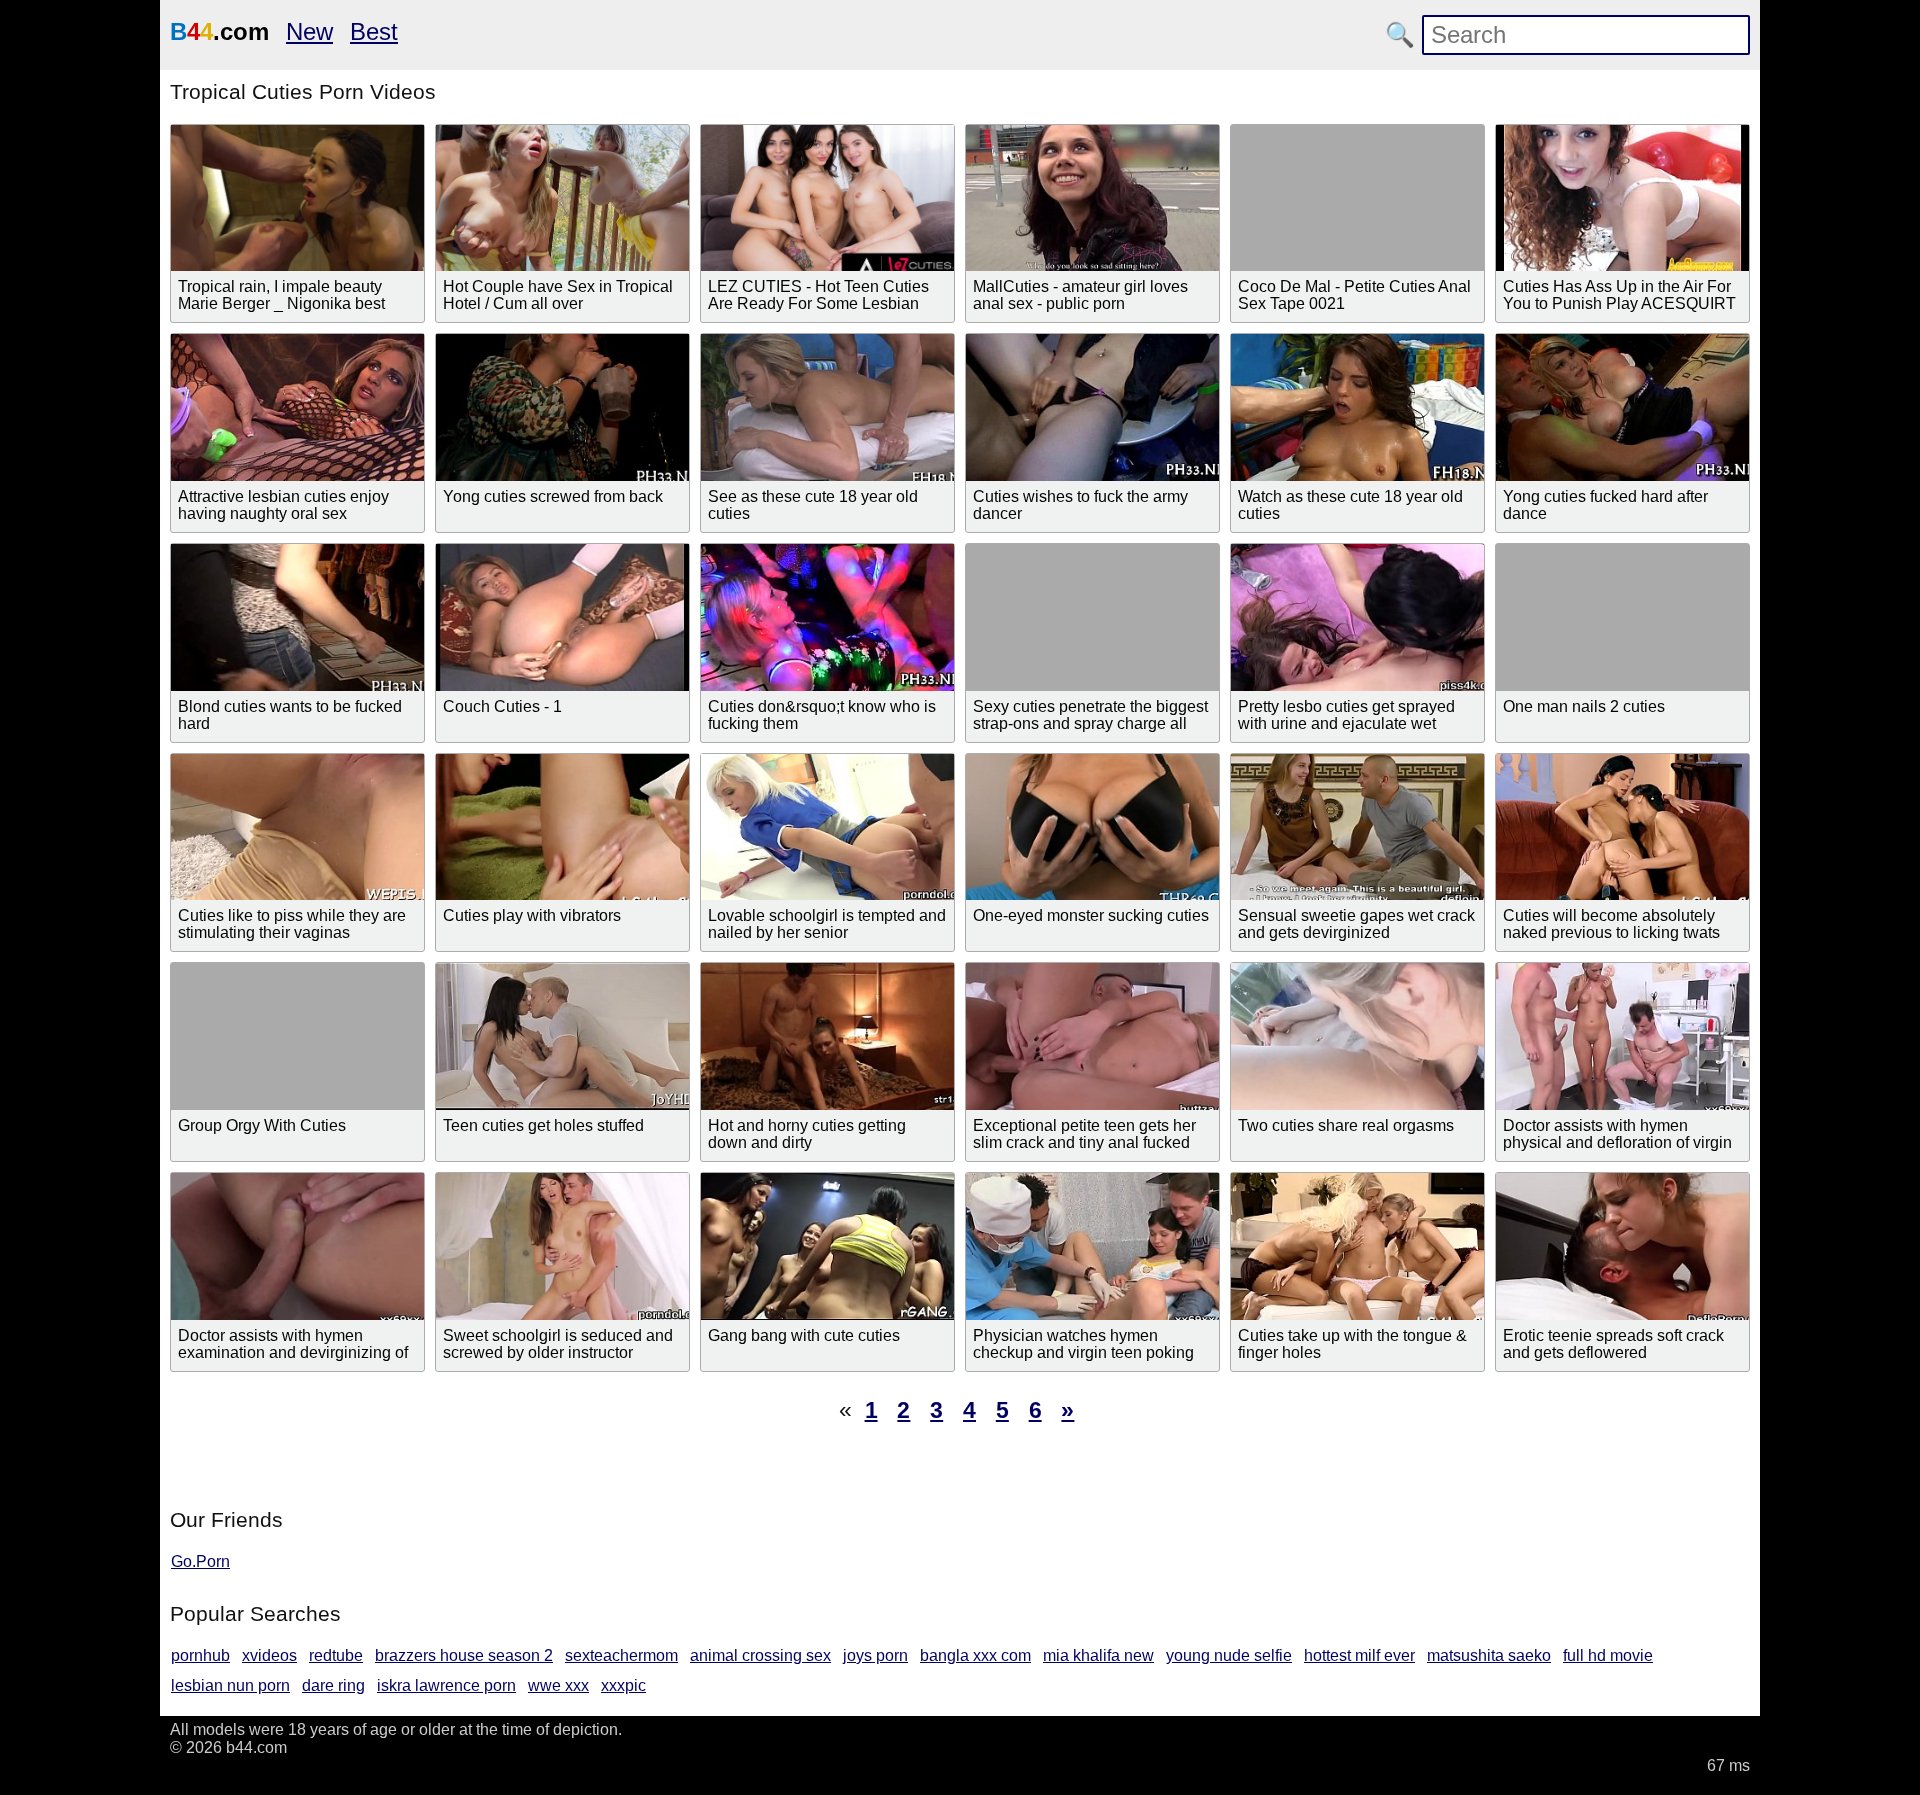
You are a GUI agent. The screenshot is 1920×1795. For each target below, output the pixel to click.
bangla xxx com (975, 1655)
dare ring (333, 1685)
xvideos (269, 1655)
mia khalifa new (1098, 1655)
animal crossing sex (760, 1655)
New (309, 31)
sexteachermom (621, 1655)
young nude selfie (1229, 1655)
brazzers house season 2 (464, 1655)
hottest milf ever (1359, 1655)
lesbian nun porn (230, 1685)
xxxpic (623, 1685)
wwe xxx (558, 1685)
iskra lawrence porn (446, 1685)
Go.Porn (200, 1561)
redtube (336, 1655)
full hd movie (1608, 1655)
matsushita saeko (1489, 1655)
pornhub (200, 1655)
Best (374, 31)
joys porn (875, 1655)
